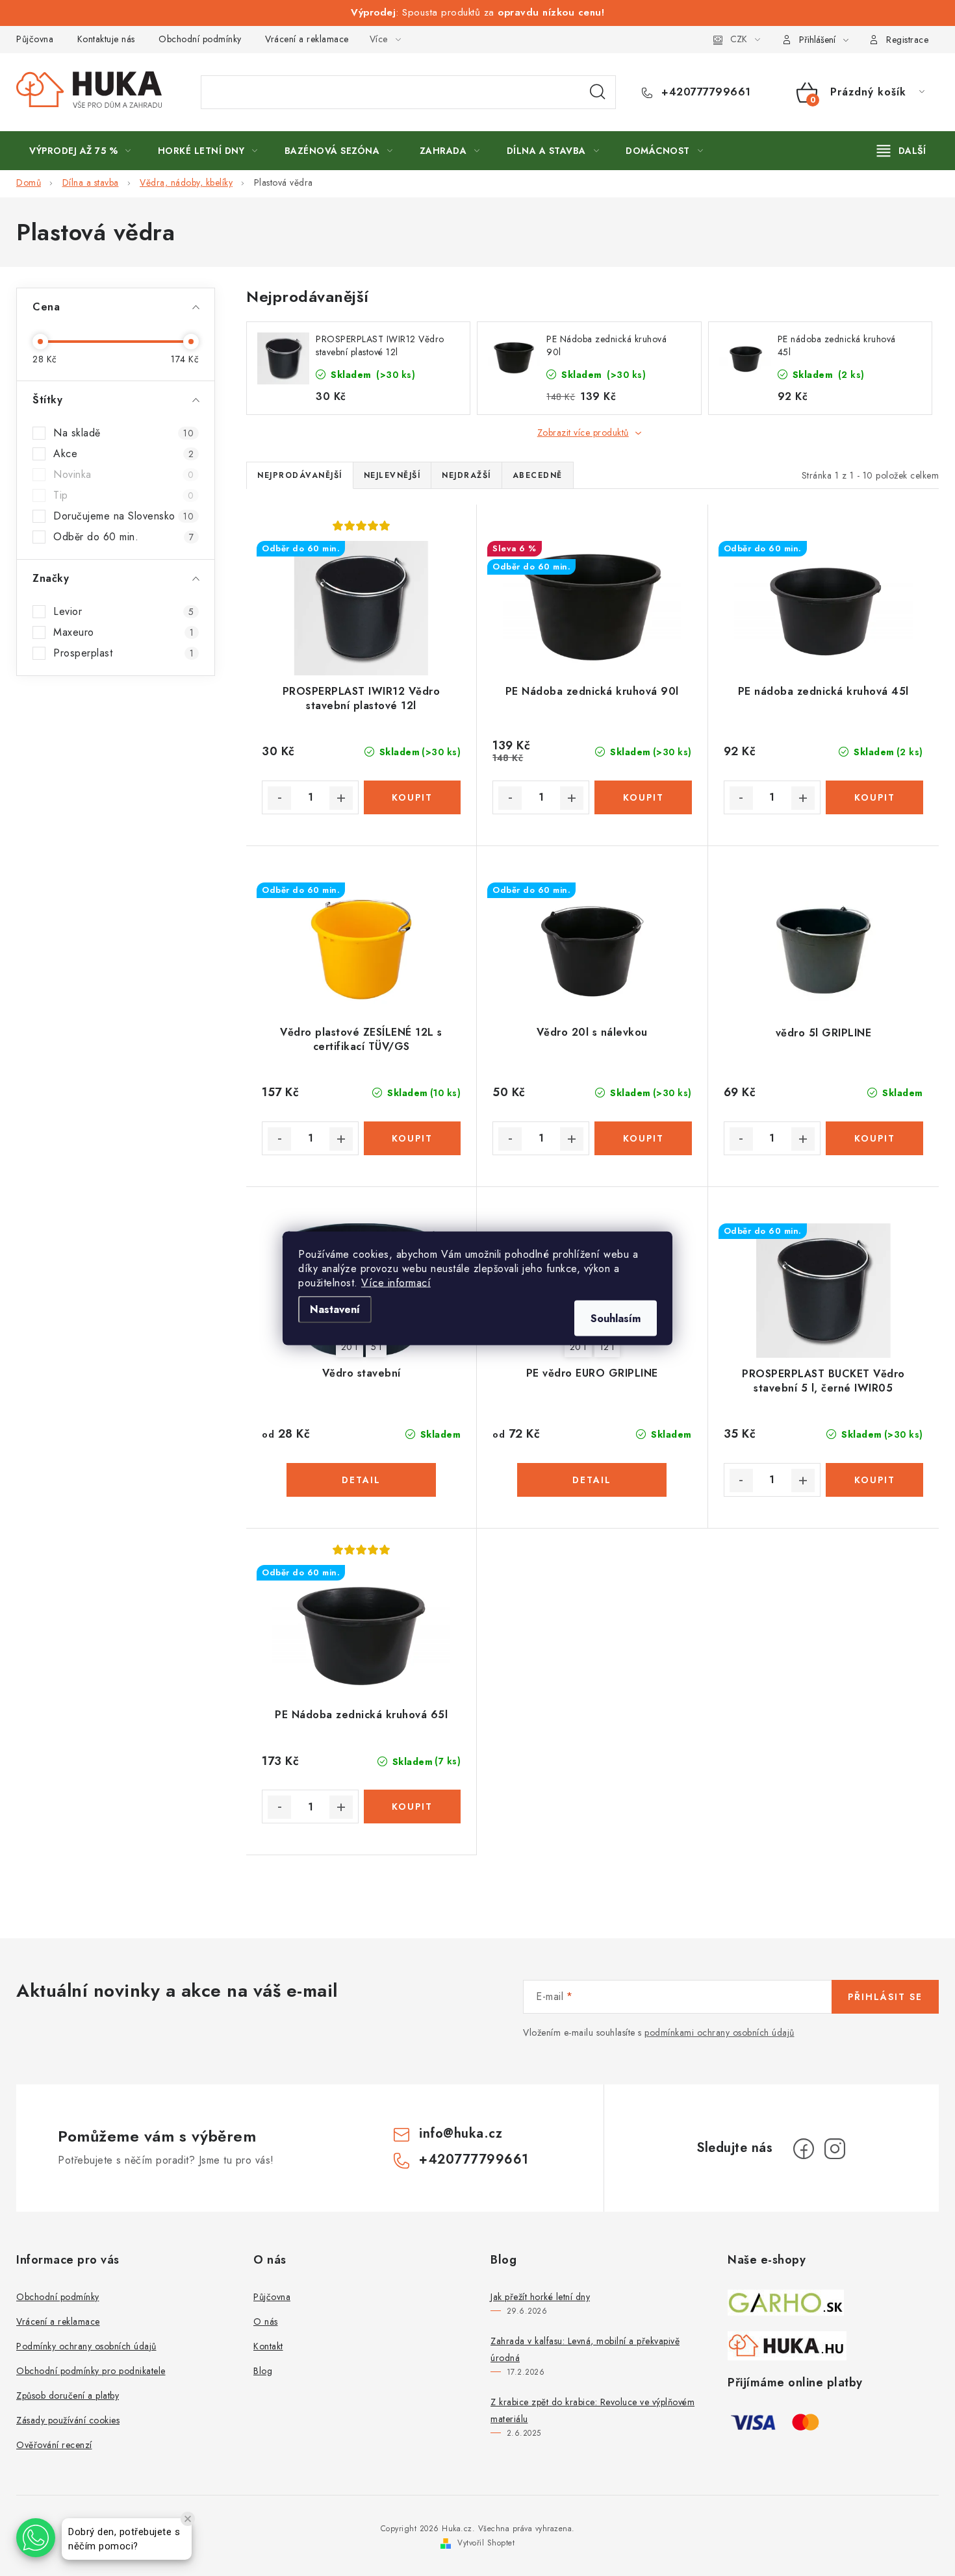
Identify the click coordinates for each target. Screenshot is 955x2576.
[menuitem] (80, 151)
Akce (123, 454)
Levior (123, 612)
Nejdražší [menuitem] (466, 475)
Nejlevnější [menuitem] (392, 475)
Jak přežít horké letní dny (540, 2297)
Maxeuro (123, 632)
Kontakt (268, 2346)
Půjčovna (35, 39)
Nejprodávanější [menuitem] (300, 475)
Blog (263, 2371)
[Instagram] (835, 2149)
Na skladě (123, 433)
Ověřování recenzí (54, 2445)
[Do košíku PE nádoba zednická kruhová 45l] (874, 797)
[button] (36, 2538)
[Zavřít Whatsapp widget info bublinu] (188, 2519)
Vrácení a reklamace (307, 39)
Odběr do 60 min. (123, 537)
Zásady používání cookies (68, 2420)
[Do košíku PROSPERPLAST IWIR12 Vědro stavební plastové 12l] (412, 797)
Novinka (123, 475)
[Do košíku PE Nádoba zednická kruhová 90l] (643, 797)
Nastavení (335, 1309)
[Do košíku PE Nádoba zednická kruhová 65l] (412, 1807)
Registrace (907, 40)
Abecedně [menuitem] (538, 475)
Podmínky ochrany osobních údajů (86, 2346)
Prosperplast (123, 653)
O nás (266, 2321)
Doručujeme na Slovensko (123, 516)
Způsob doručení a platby (68, 2395)
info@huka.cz (461, 2133)
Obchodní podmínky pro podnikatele (91, 2371)
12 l (607, 1347)
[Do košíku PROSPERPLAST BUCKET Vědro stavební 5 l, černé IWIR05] (874, 1480)
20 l (350, 1347)
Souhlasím (616, 1318)
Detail (361, 1480)
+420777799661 (705, 92)
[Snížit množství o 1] (279, 798)
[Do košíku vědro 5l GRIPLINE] (874, 1138)
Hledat (598, 92)
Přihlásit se (885, 1997)
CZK (739, 39)
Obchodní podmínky (200, 39)
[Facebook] (804, 2149)
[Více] (901, 151)
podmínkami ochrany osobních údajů (719, 2032)
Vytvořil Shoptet (486, 2543)
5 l (376, 1347)
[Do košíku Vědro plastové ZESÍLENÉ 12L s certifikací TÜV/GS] (412, 1138)
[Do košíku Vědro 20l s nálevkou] (643, 1138)
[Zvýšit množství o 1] (341, 798)
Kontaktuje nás (106, 39)
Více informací (396, 1282)
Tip (123, 495)
